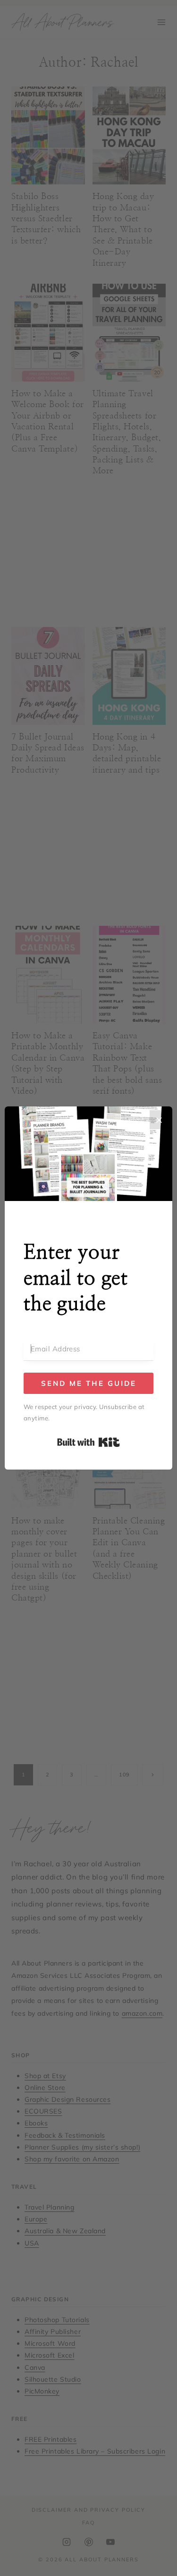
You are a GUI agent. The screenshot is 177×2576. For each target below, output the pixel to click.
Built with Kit (88, 1442)
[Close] (159, 1120)
